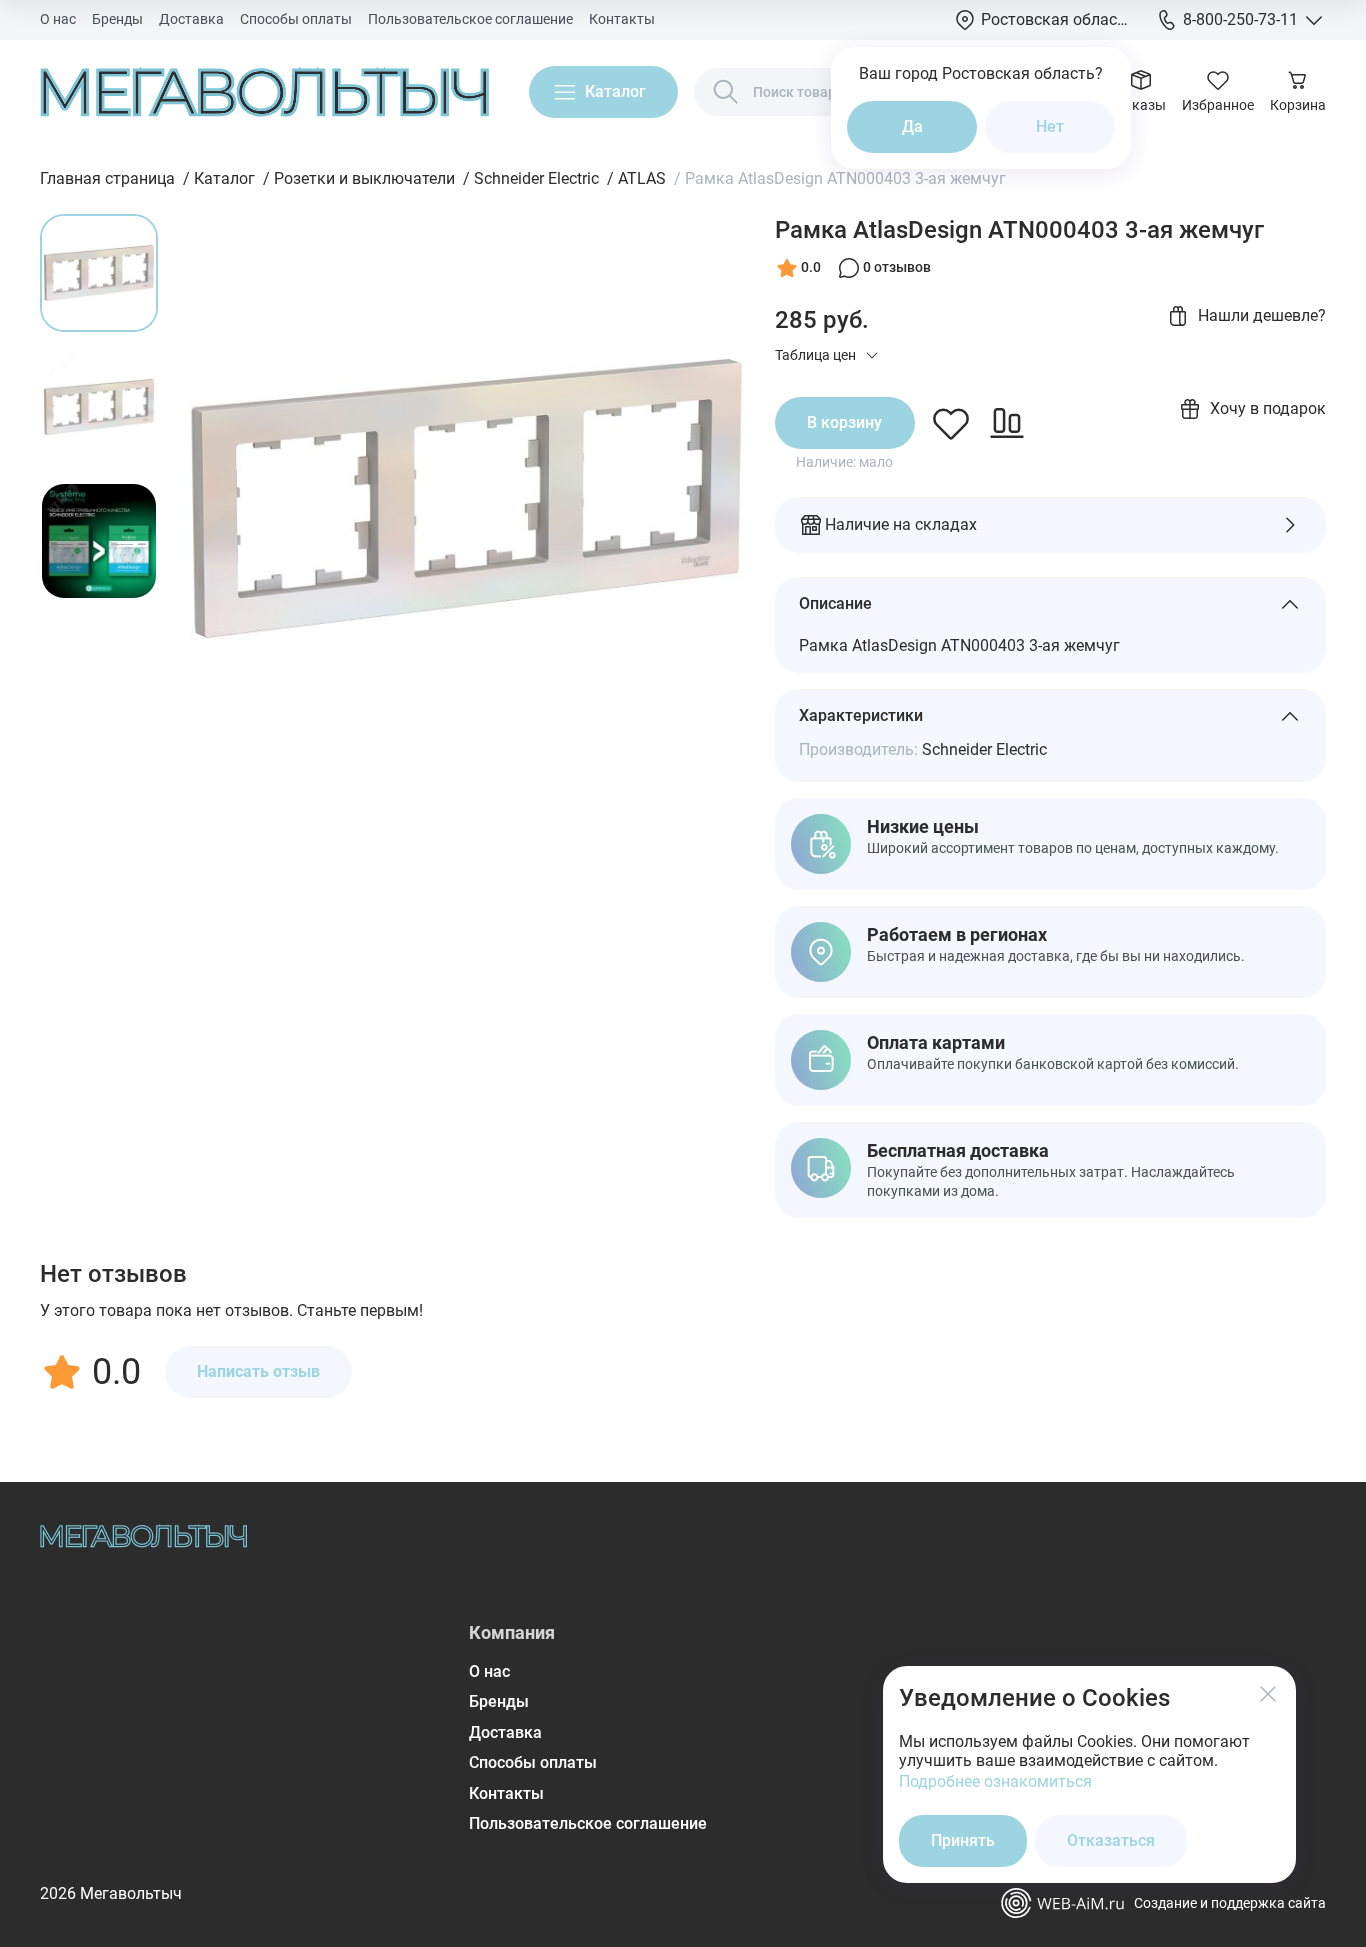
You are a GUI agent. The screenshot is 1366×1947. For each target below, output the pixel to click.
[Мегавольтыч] (264, 92)
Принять (963, 1840)
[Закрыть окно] (1268, 1694)
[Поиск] (726, 92)
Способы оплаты (296, 19)
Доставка (191, 19)
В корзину (844, 422)
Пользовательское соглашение (470, 19)
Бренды (117, 19)
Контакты (622, 19)
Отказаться (1111, 1840)
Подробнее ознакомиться (995, 1781)
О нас (58, 19)
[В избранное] (951, 423)
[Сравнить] (1007, 423)
